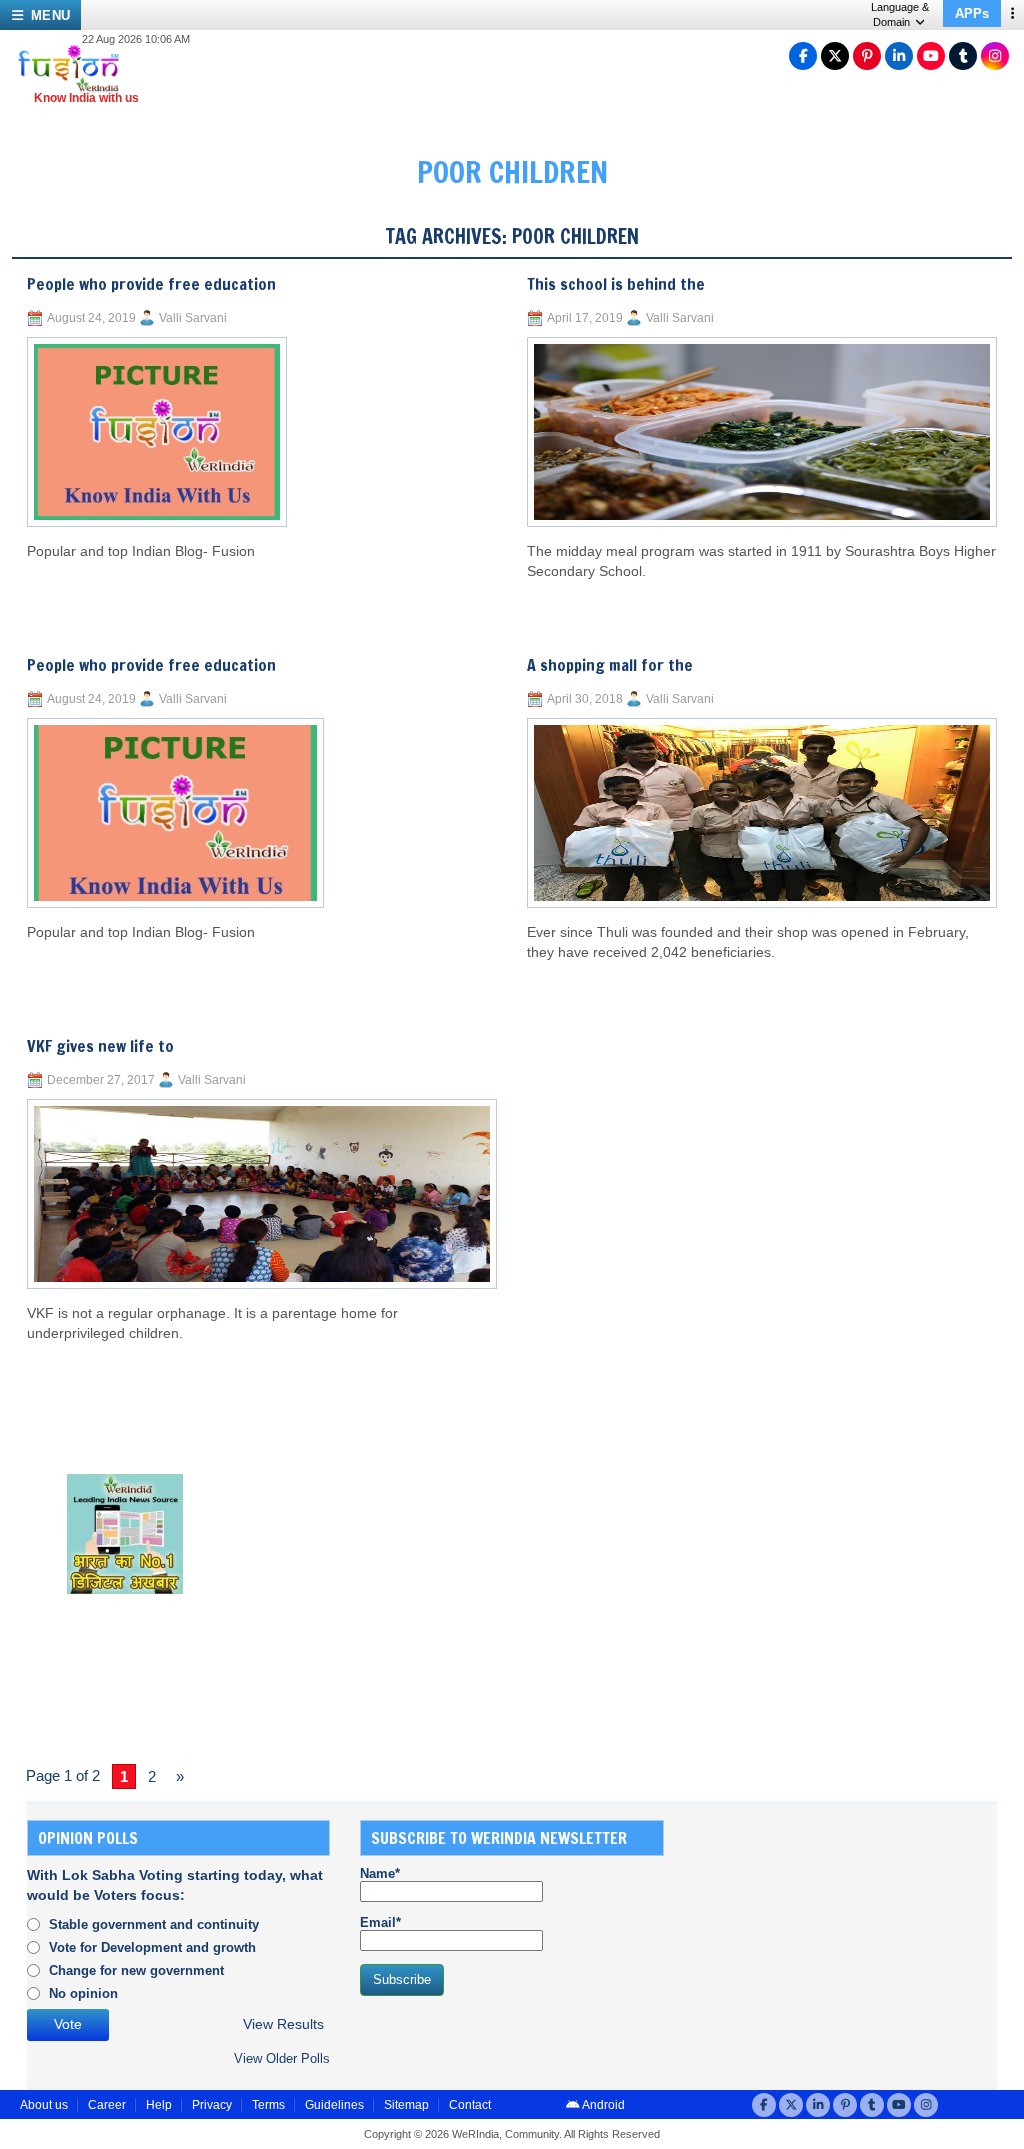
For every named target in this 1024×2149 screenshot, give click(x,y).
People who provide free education (151, 284)
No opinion (83, 1993)
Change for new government (136, 1970)
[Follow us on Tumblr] (963, 56)
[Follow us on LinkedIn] (899, 56)
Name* (380, 1873)
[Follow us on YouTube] (931, 56)
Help (159, 2105)
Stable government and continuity (154, 1924)
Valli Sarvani (193, 318)
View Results (283, 2024)
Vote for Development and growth (152, 1947)
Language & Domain (900, 14)
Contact (470, 2105)
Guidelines (334, 2105)
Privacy (212, 2105)
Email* (380, 1922)
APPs (972, 13)
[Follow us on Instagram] (995, 56)
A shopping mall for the (610, 665)
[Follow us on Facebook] (803, 56)
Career (107, 2105)
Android (602, 2105)
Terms (268, 2105)
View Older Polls (282, 2058)
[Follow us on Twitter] (835, 56)
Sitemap (406, 2105)
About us (44, 2105)
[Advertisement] (844, 1945)
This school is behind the (616, 284)
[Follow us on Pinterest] (867, 56)
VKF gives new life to (100, 1046)
